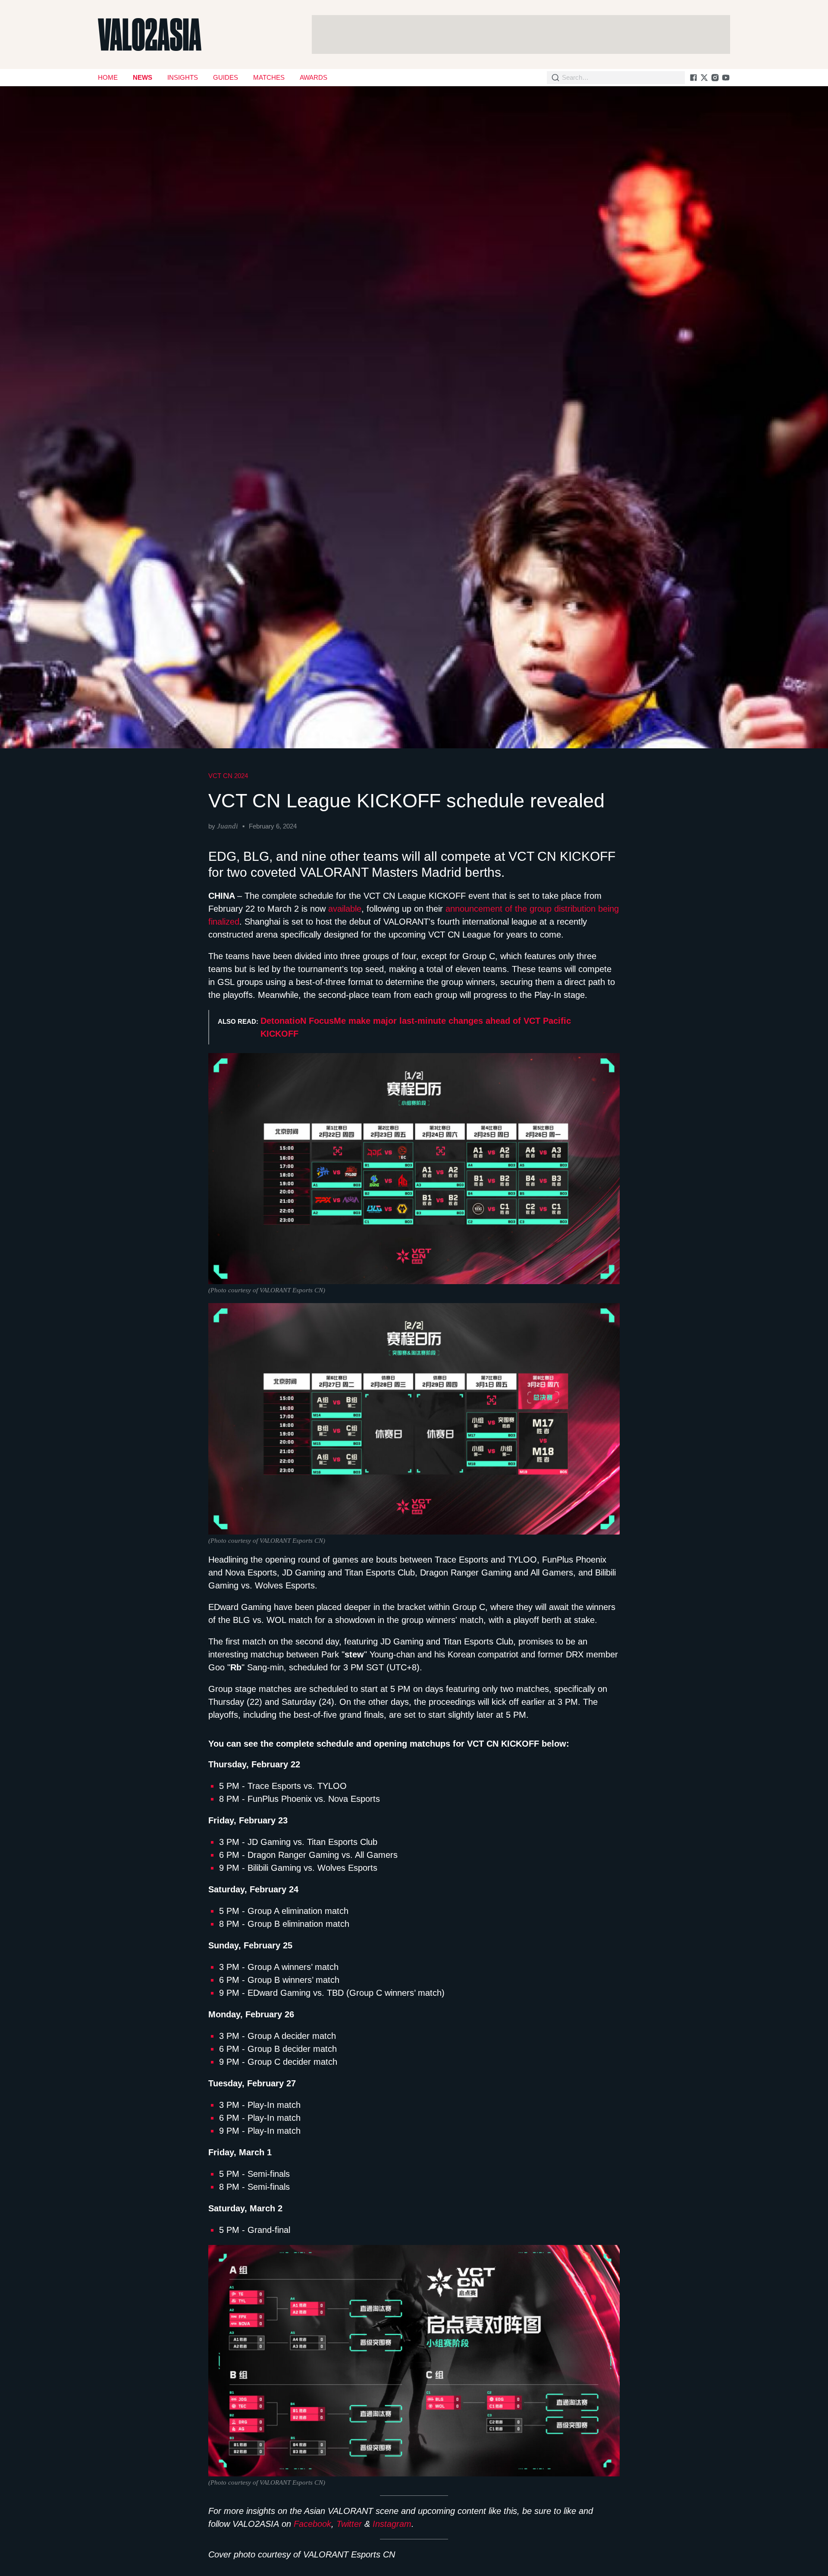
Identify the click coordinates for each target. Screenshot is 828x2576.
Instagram (392, 2524)
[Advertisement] (521, 34)
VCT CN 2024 (228, 776)
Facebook (312, 2524)
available (345, 909)
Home (108, 77)
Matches (269, 77)
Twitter (349, 2524)
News (143, 77)
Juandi (227, 826)
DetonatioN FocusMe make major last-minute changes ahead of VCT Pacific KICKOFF (416, 1027)
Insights (183, 77)
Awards (314, 77)
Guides (226, 77)
